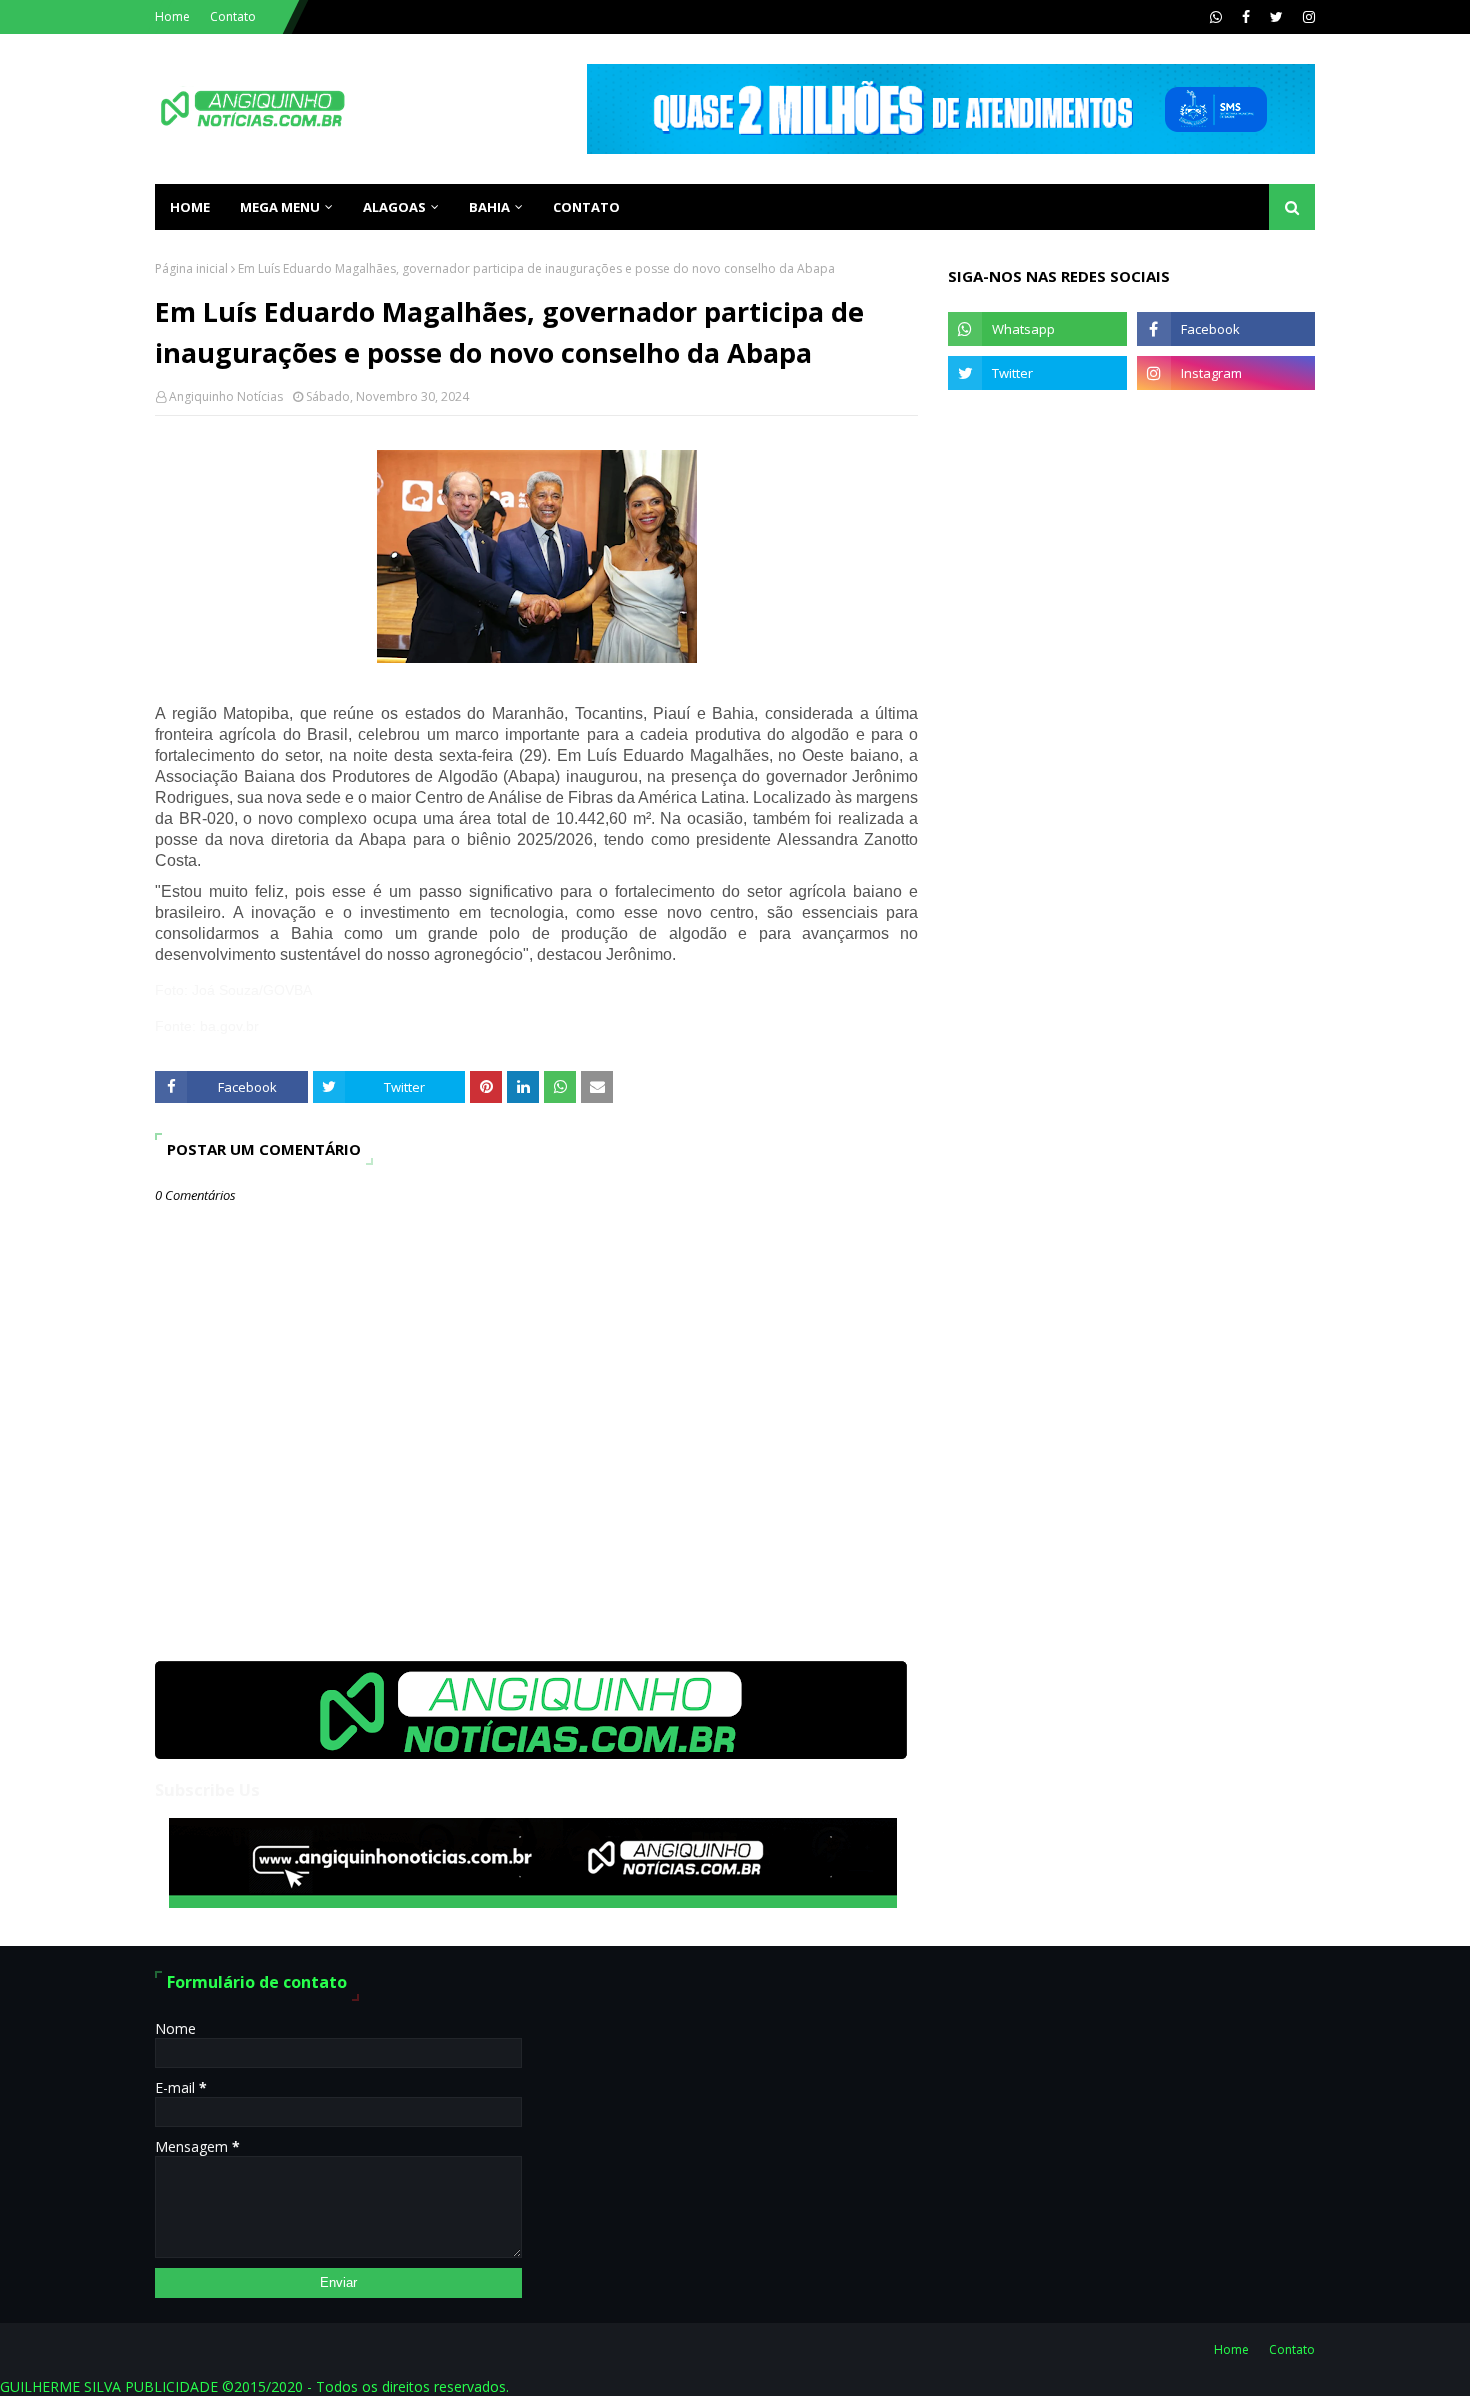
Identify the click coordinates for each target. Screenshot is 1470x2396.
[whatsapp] (1216, 17)
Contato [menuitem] (586, 207)
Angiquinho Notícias (226, 396)
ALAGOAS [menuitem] (394, 207)
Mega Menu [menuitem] (280, 207)
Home (172, 16)
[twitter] (1276, 17)
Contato (233, 16)
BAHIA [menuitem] (489, 207)
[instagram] (1306, 17)
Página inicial (191, 268)
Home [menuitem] (190, 207)
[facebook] (1246, 17)
